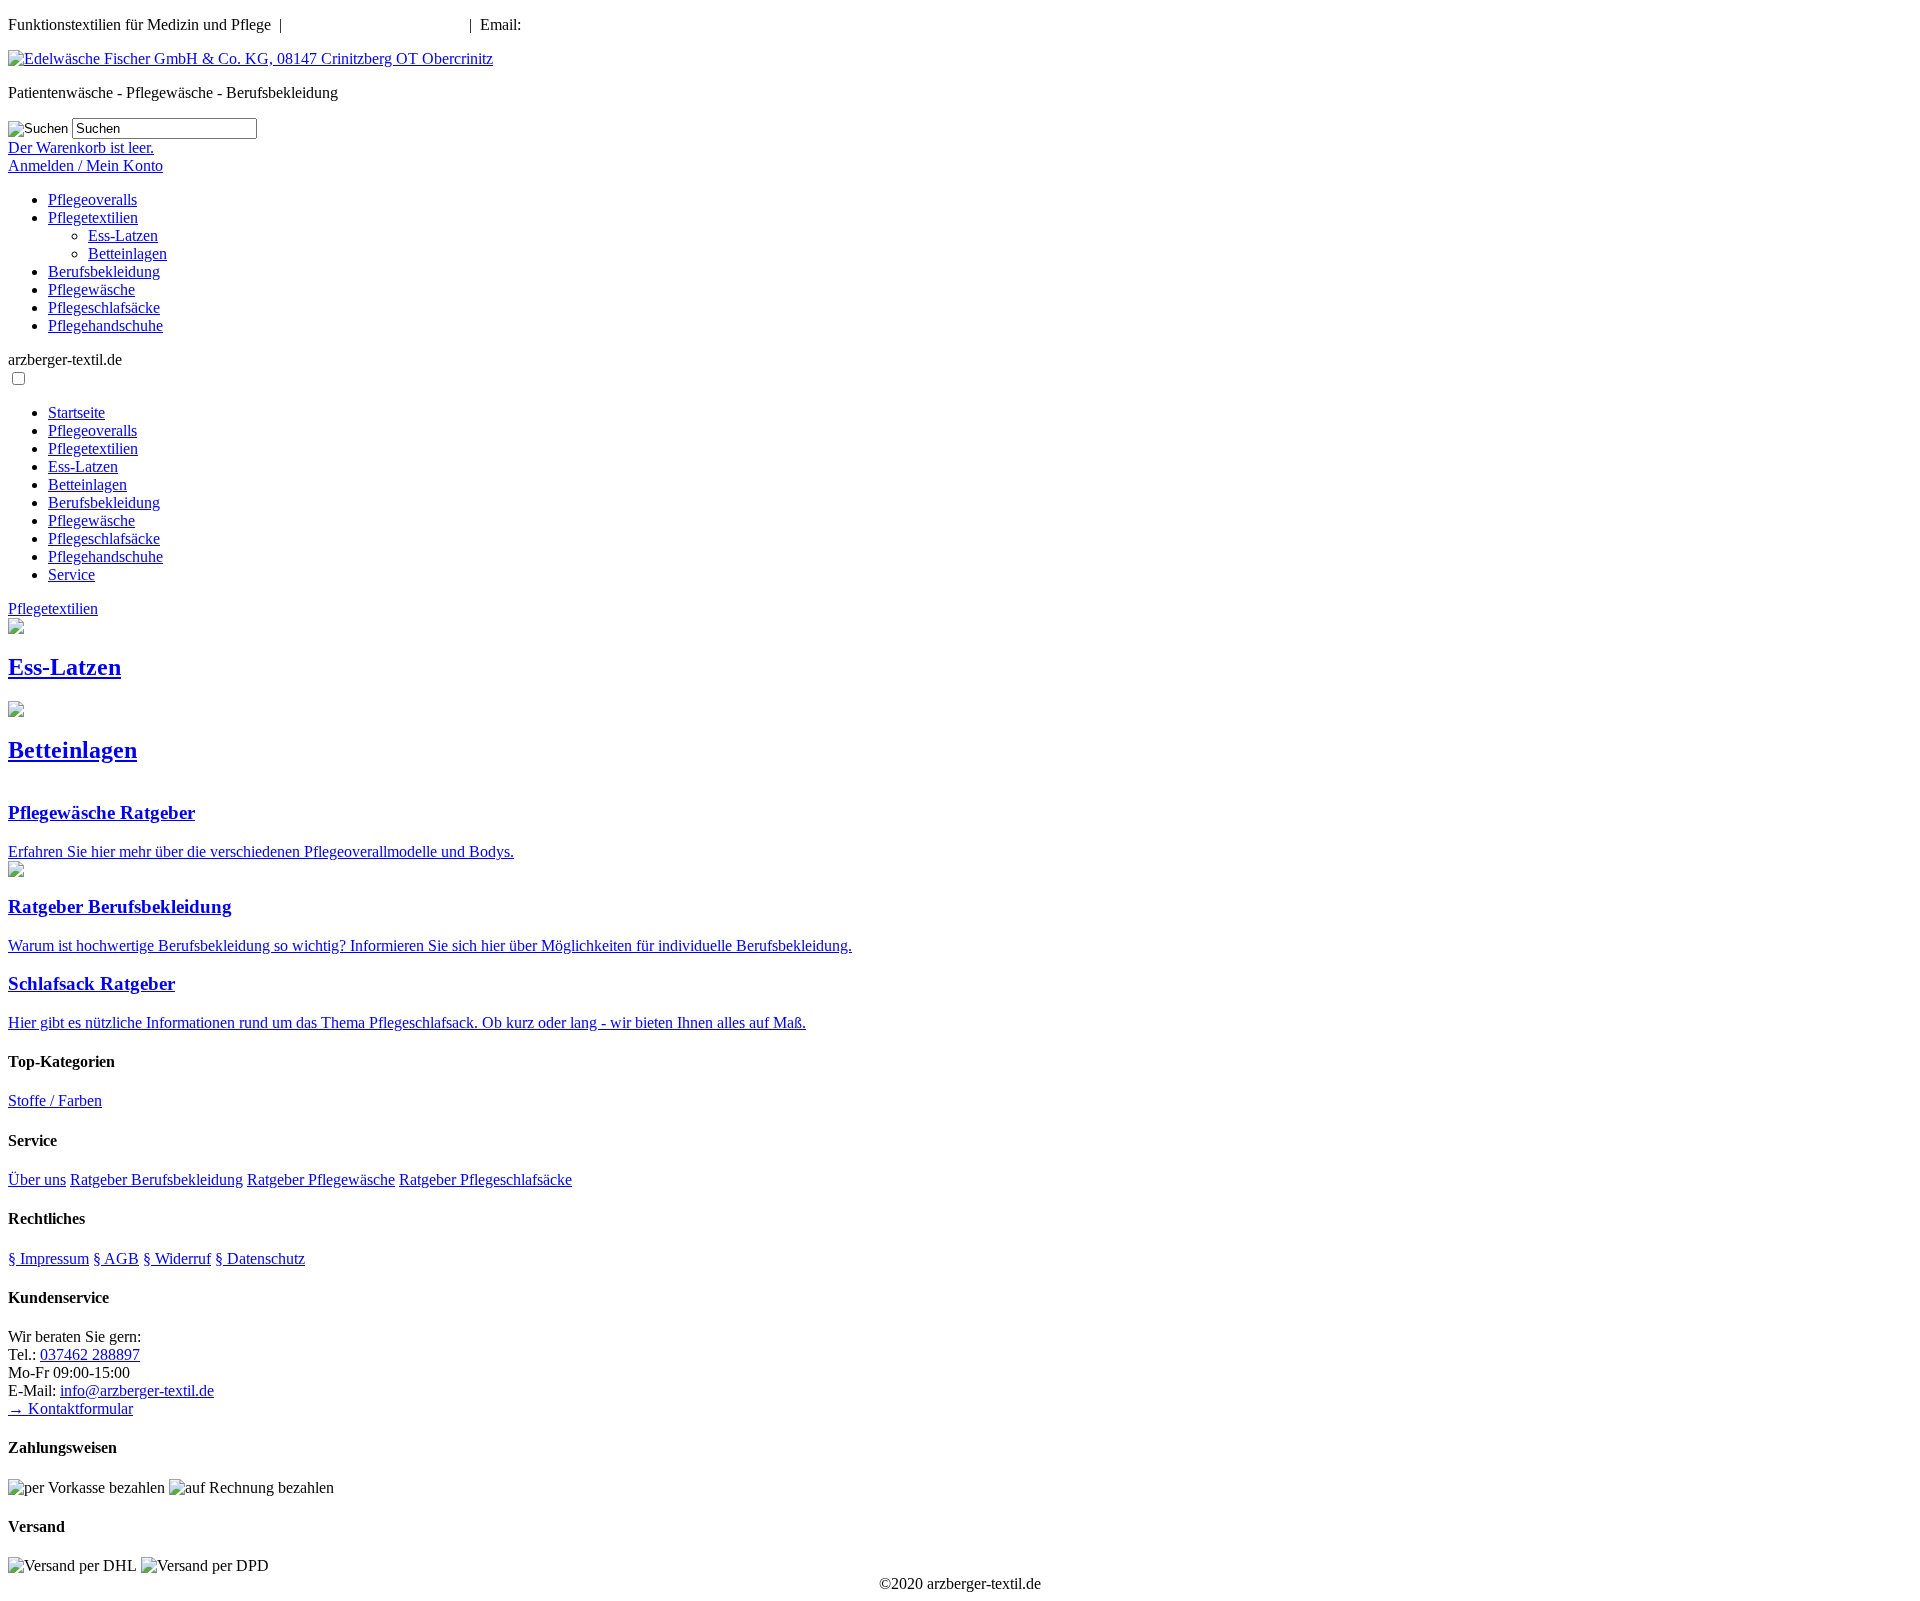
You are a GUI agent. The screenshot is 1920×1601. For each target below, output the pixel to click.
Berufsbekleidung (104, 271)
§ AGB (116, 1258)
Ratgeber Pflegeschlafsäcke (485, 1179)
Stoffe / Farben (55, 1100)
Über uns (37, 1179)
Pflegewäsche (91, 289)
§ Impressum (48, 1258)
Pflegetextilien (93, 217)
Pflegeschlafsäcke (104, 307)
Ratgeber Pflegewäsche (321, 1179)
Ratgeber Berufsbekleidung (156, 1179)
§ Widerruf (177, 1258)
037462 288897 (90, 1354)
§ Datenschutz (260, 1258)
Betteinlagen (127, 253)
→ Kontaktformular (70, 1408)
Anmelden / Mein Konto (85, 165)
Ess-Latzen (123, 235)
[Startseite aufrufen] (250, 58)
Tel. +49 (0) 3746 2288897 (375, 24)
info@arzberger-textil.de (602, 24)
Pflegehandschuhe (105, 325)
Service (71, 574)
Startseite (76, 412)
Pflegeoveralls (92, 199)
